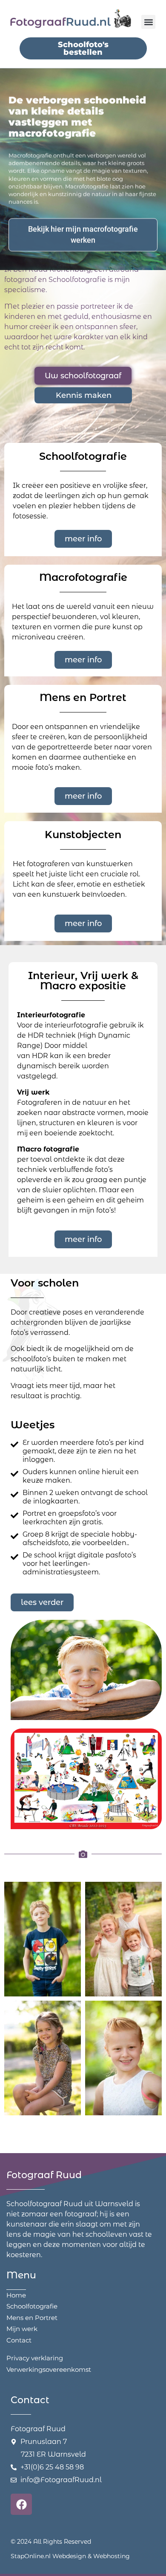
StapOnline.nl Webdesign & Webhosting (70, 2556)
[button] (148, 22)
